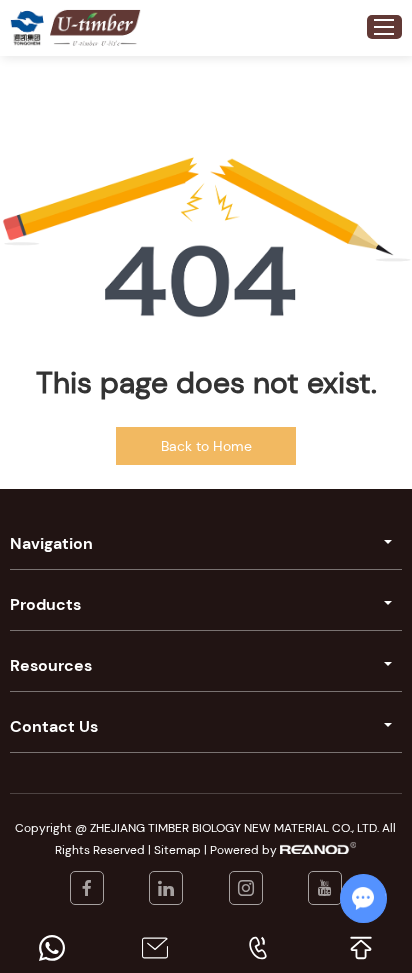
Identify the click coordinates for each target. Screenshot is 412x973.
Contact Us (54, 726)
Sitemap (177, 850)
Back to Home (206, 446)
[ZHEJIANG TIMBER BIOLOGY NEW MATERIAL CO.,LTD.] (27, 28)
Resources (51, 665)
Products (45, 604)
